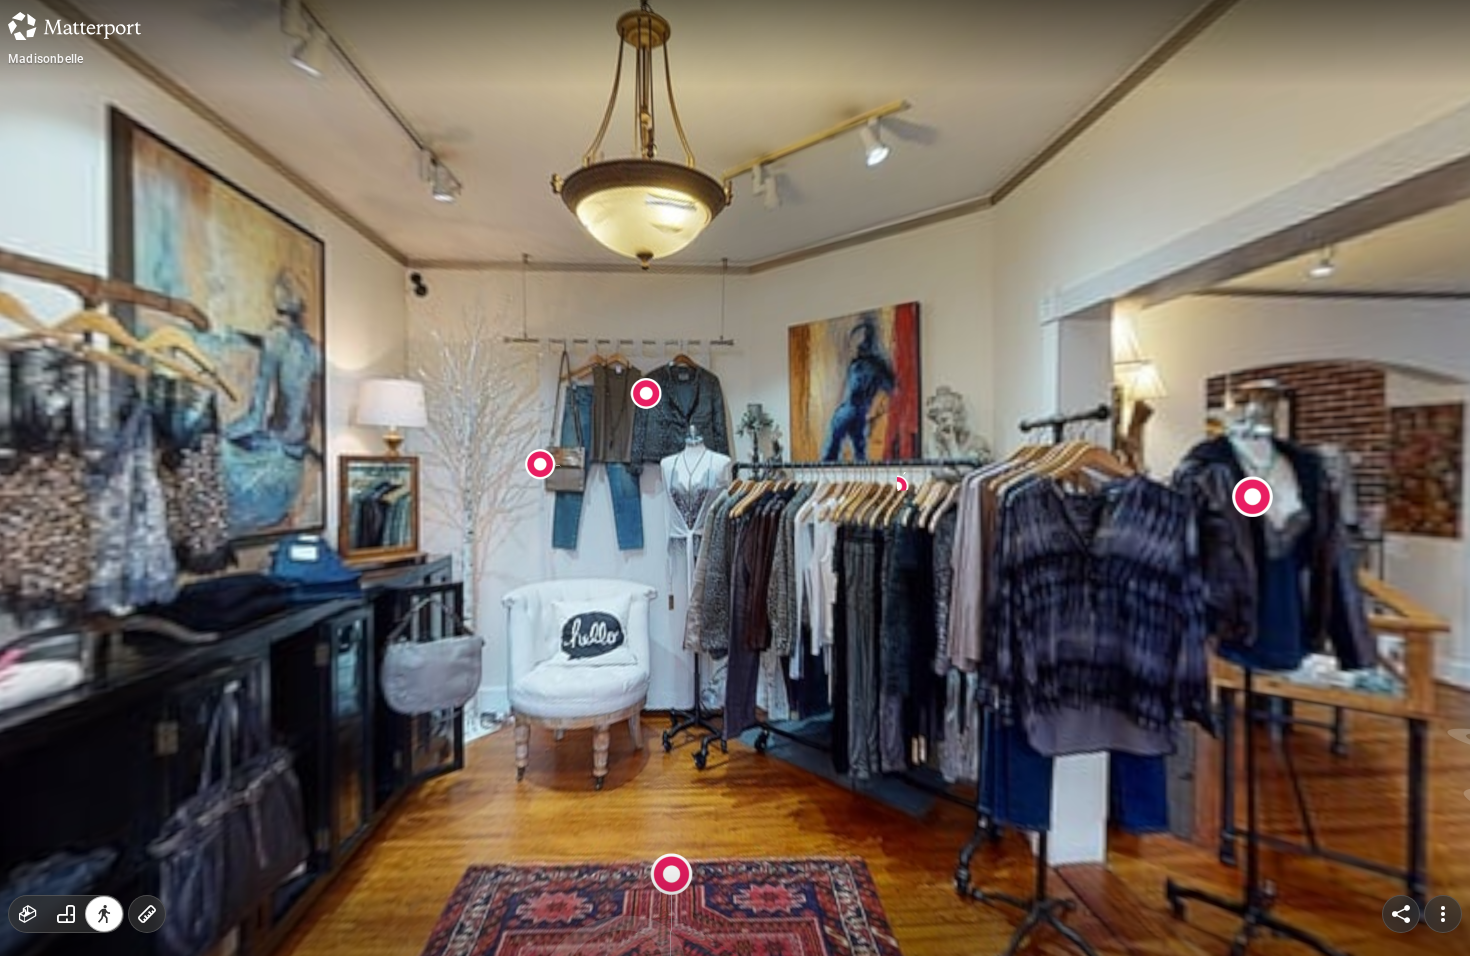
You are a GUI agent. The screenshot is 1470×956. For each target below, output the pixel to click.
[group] (66, 914)
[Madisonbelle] (735, 478)
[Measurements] (147, 914)
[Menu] (1443, 914)
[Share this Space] (1401, 914)
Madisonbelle (45, 59)
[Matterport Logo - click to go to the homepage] (74, 26)
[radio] (28, 914)
